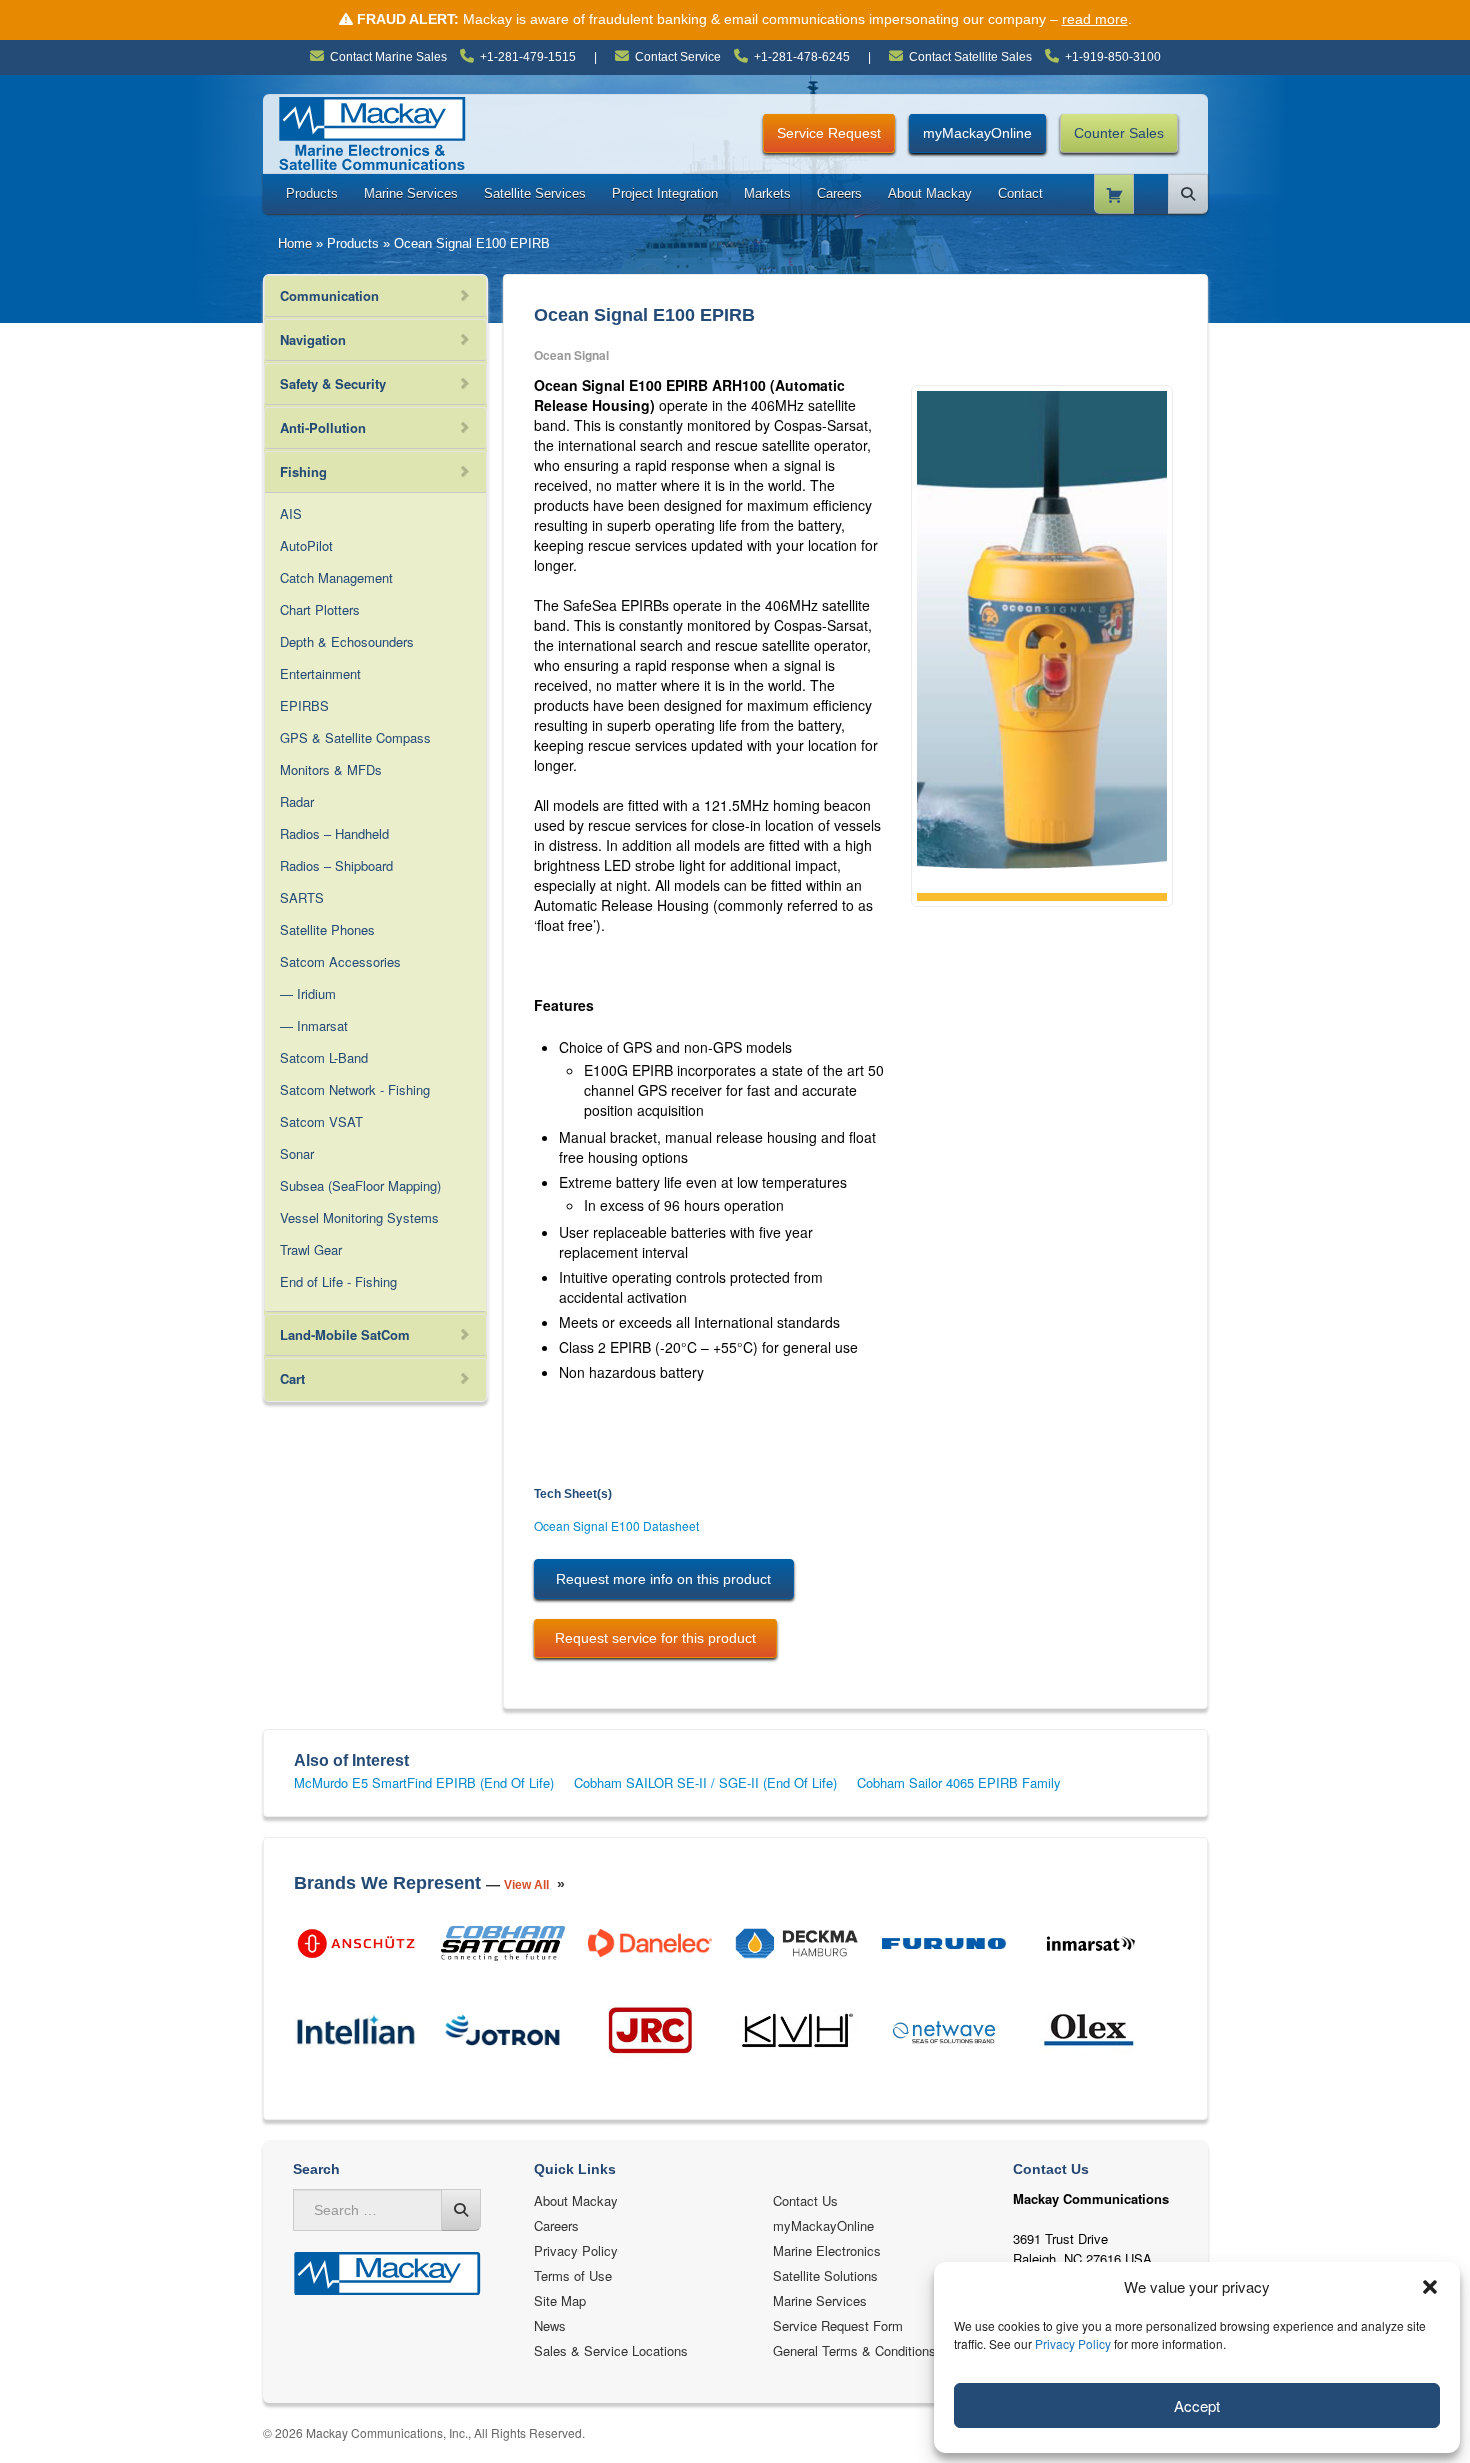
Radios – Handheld (334, 833)
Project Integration (665, 193)
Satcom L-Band (324, 1057)
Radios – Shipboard (336, 865)
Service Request (829, 133)
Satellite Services (535, 193)
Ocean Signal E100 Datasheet (616, 1525)
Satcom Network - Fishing (355, 1089)
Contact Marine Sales (388, 57)
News (550, 2325)
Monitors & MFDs (331, 769)
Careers (839, 193)
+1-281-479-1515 (528, 57)
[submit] (461, 2210)
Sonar (297, 1153)
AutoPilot (306, 545)
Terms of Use (573, 2275)
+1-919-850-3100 (1113, 57)
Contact (1020, 193)
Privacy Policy (1073, 2343)
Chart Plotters (320, 609)
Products (312, 193)
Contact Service (678, 57)
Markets (767, 193)
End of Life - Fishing (338, 1281)
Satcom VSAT (321, 1121)
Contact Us (805, 2200)
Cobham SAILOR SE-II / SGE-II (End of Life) (705, 1782)
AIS (291, 513)
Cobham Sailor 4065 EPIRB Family (959, 1782)
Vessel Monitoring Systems (359, 1217)
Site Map (560, 2300)
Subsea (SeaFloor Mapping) (360, 1185)
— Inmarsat (314, 1025)
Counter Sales (1119, 133)
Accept (1197, 2405)
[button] (1430, 2287)
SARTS (302, 897)
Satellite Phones (327, 929)
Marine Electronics (827, 2250)
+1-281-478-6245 (802, 57)
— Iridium (308, 993)
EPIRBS (304, 705)
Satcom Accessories (340, 961)
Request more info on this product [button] (663, 1579)
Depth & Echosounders (347, 641)
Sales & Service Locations (611, 2350)
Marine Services (411, 193)
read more (1095, 19)
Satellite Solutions (825, 2275)
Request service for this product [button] (655, 1638)
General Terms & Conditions (854, 2350)
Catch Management (336, 577)
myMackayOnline (977, 133)
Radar (297, 801)
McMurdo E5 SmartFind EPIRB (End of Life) (424, 1782)
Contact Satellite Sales (970, 57)
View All (526, 1885)
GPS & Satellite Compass (355, 737)
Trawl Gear (311, 1249)
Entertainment (320, 673)
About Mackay (930, 193)
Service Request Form (838, 2325)
